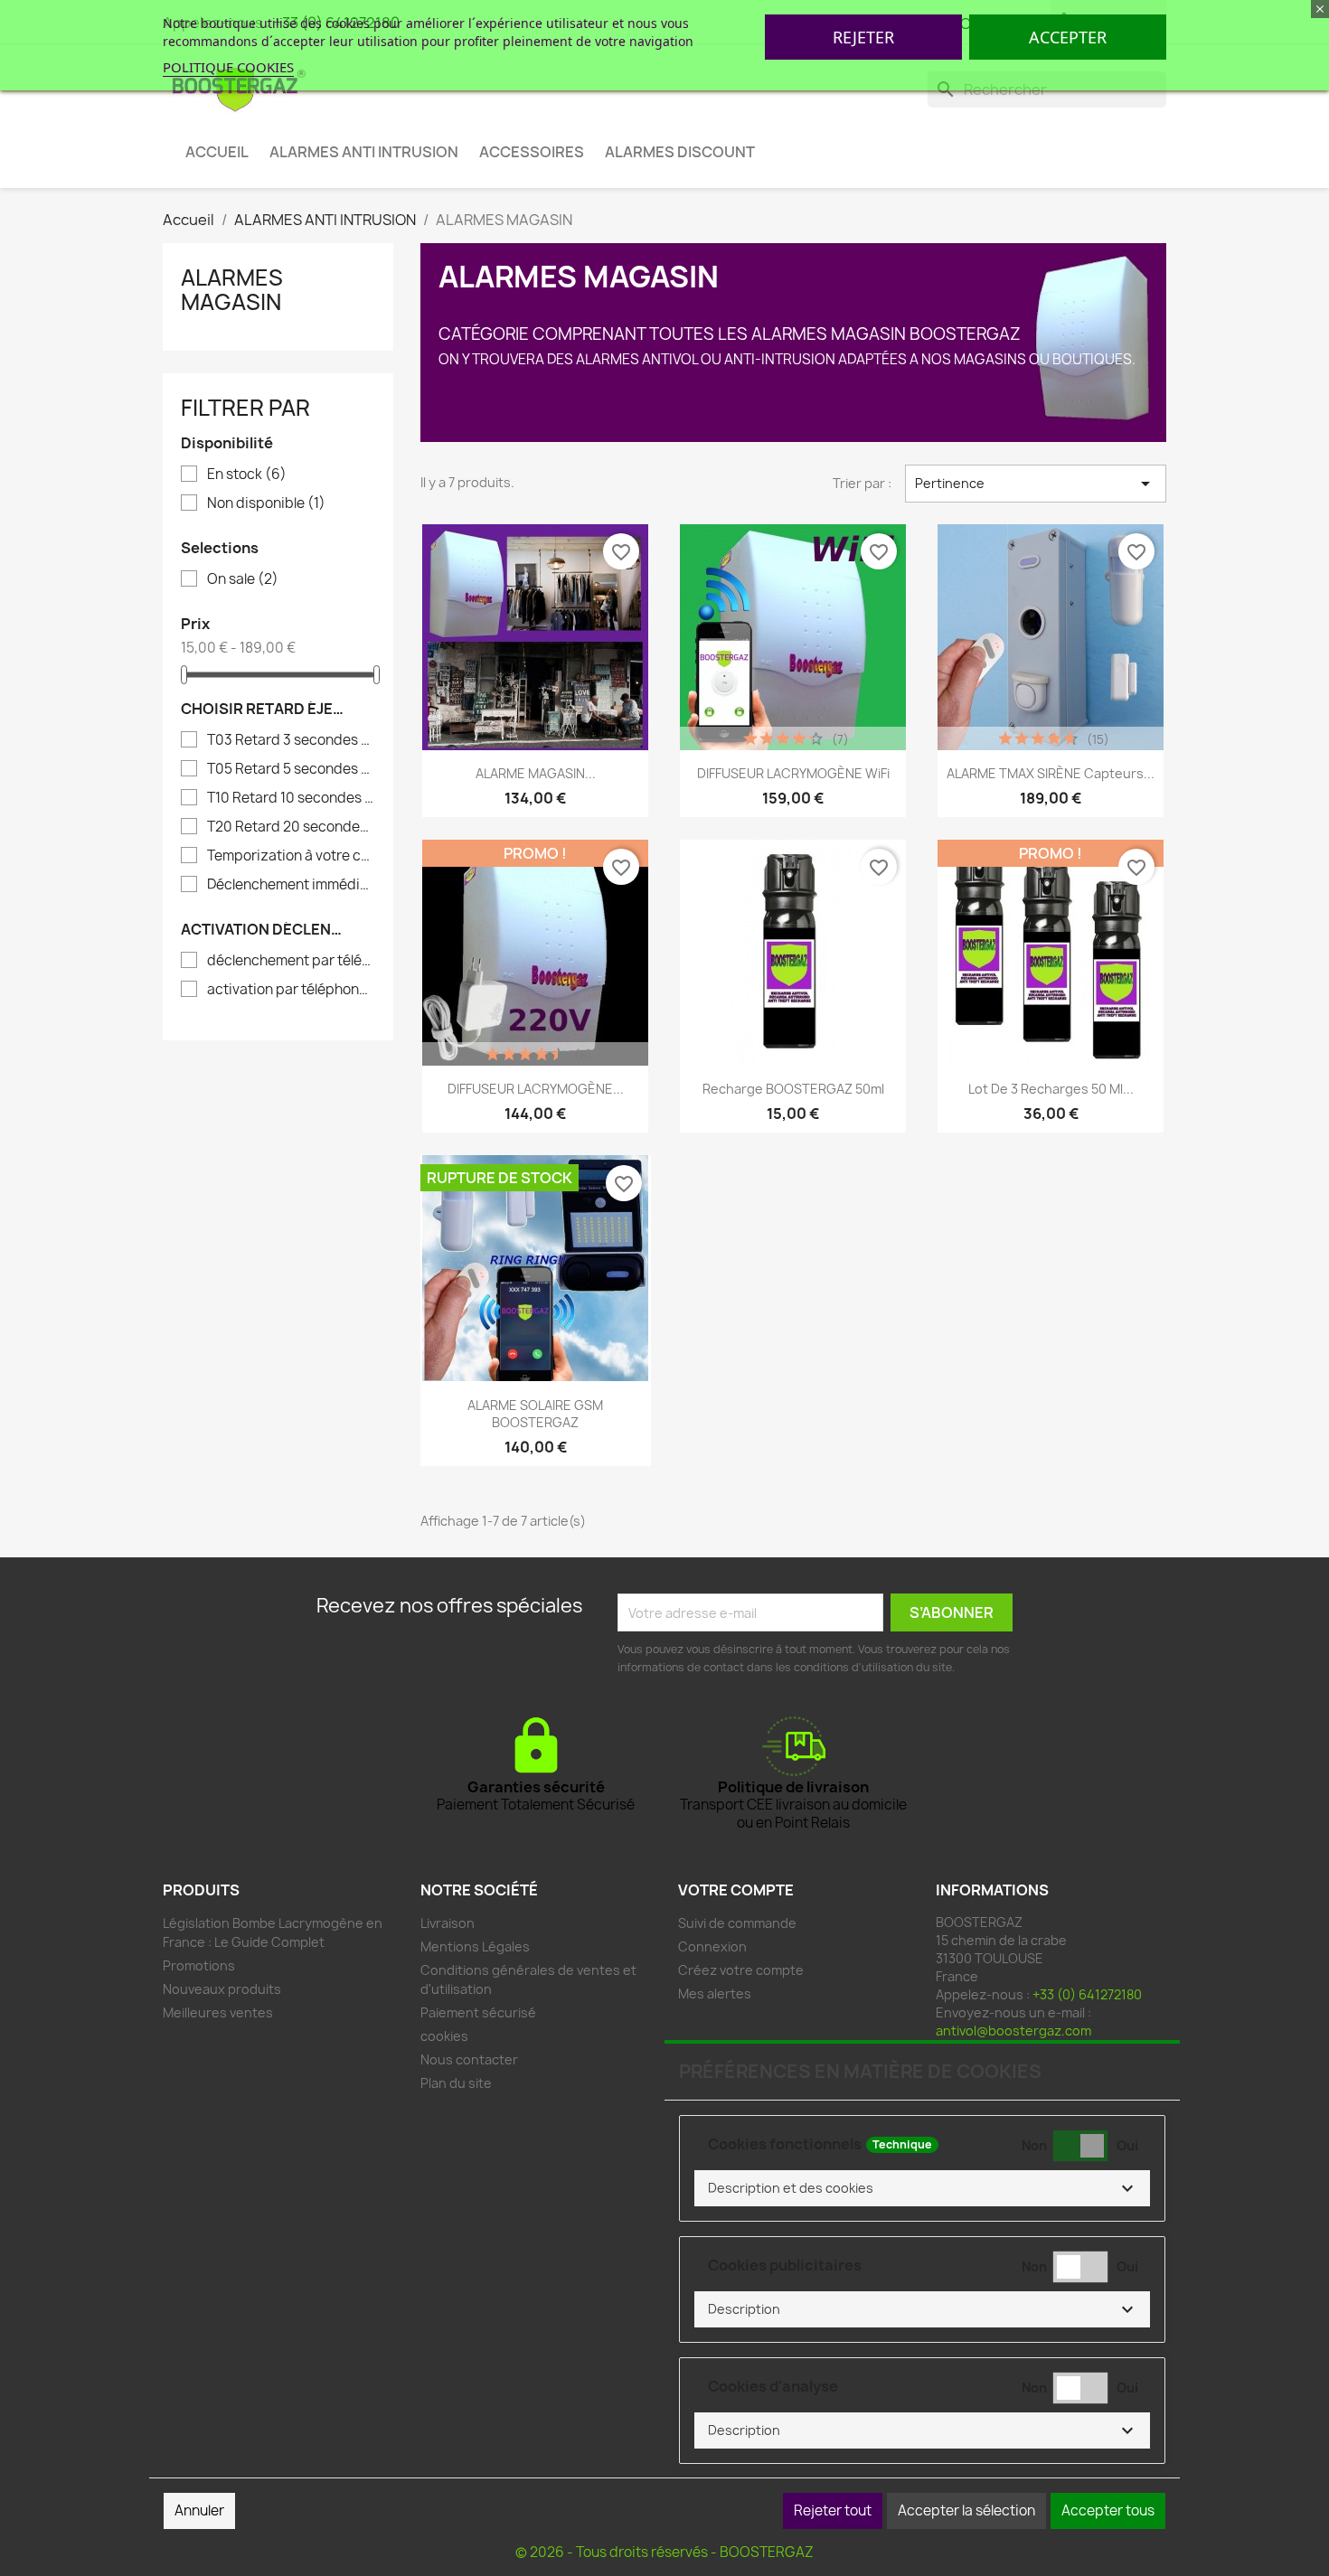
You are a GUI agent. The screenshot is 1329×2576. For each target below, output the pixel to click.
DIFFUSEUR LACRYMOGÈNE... (536, 1089)
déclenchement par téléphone (291, 961)
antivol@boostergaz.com (1013, 2031)
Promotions (199, 1965)
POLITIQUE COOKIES (228, 67)
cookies (444, 2036)
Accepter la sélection (966, 2510)
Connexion (712, 1946)
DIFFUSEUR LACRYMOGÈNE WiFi (793, 773)
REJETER (863, 37)
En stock (247, 475)
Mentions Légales (475, 1946)
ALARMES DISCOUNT (680, 152)
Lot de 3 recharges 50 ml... (1051, 1089)
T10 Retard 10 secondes (291, 798)
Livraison (448, 1923)
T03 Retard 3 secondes (291, 740)
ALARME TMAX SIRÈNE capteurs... (1051, 773)
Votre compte (736, 1890)
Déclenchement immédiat (291, 885)
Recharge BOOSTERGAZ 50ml (793, 1089)
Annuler (199, 2510)
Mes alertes (715, 1993)
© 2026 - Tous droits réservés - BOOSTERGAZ (664, 2552)
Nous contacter (469, 2059)
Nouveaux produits (222, 1989)
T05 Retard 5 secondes (291, 769)
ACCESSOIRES (532, 152)
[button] (922, 2188)
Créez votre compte (741, 1970)
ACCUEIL (217, 152)
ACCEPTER (1068, 37)
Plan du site (456, 2083)
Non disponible (266, 503)
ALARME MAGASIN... (536, 773)
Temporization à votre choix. (291, 856)
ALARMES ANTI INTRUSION (364, 152)
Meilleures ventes (218, 2012)
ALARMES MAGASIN (232, 289)
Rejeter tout (833, 2510)
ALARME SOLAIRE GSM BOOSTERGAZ (535, 1414)
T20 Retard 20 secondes (291, 827)
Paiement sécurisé (478, 2012)
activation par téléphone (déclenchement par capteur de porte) (291, 990)
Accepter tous (1108, 2510)
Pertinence (1036, 484)
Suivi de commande (737, 1923)
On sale (243, 579)
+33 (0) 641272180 (1087, 1994)
